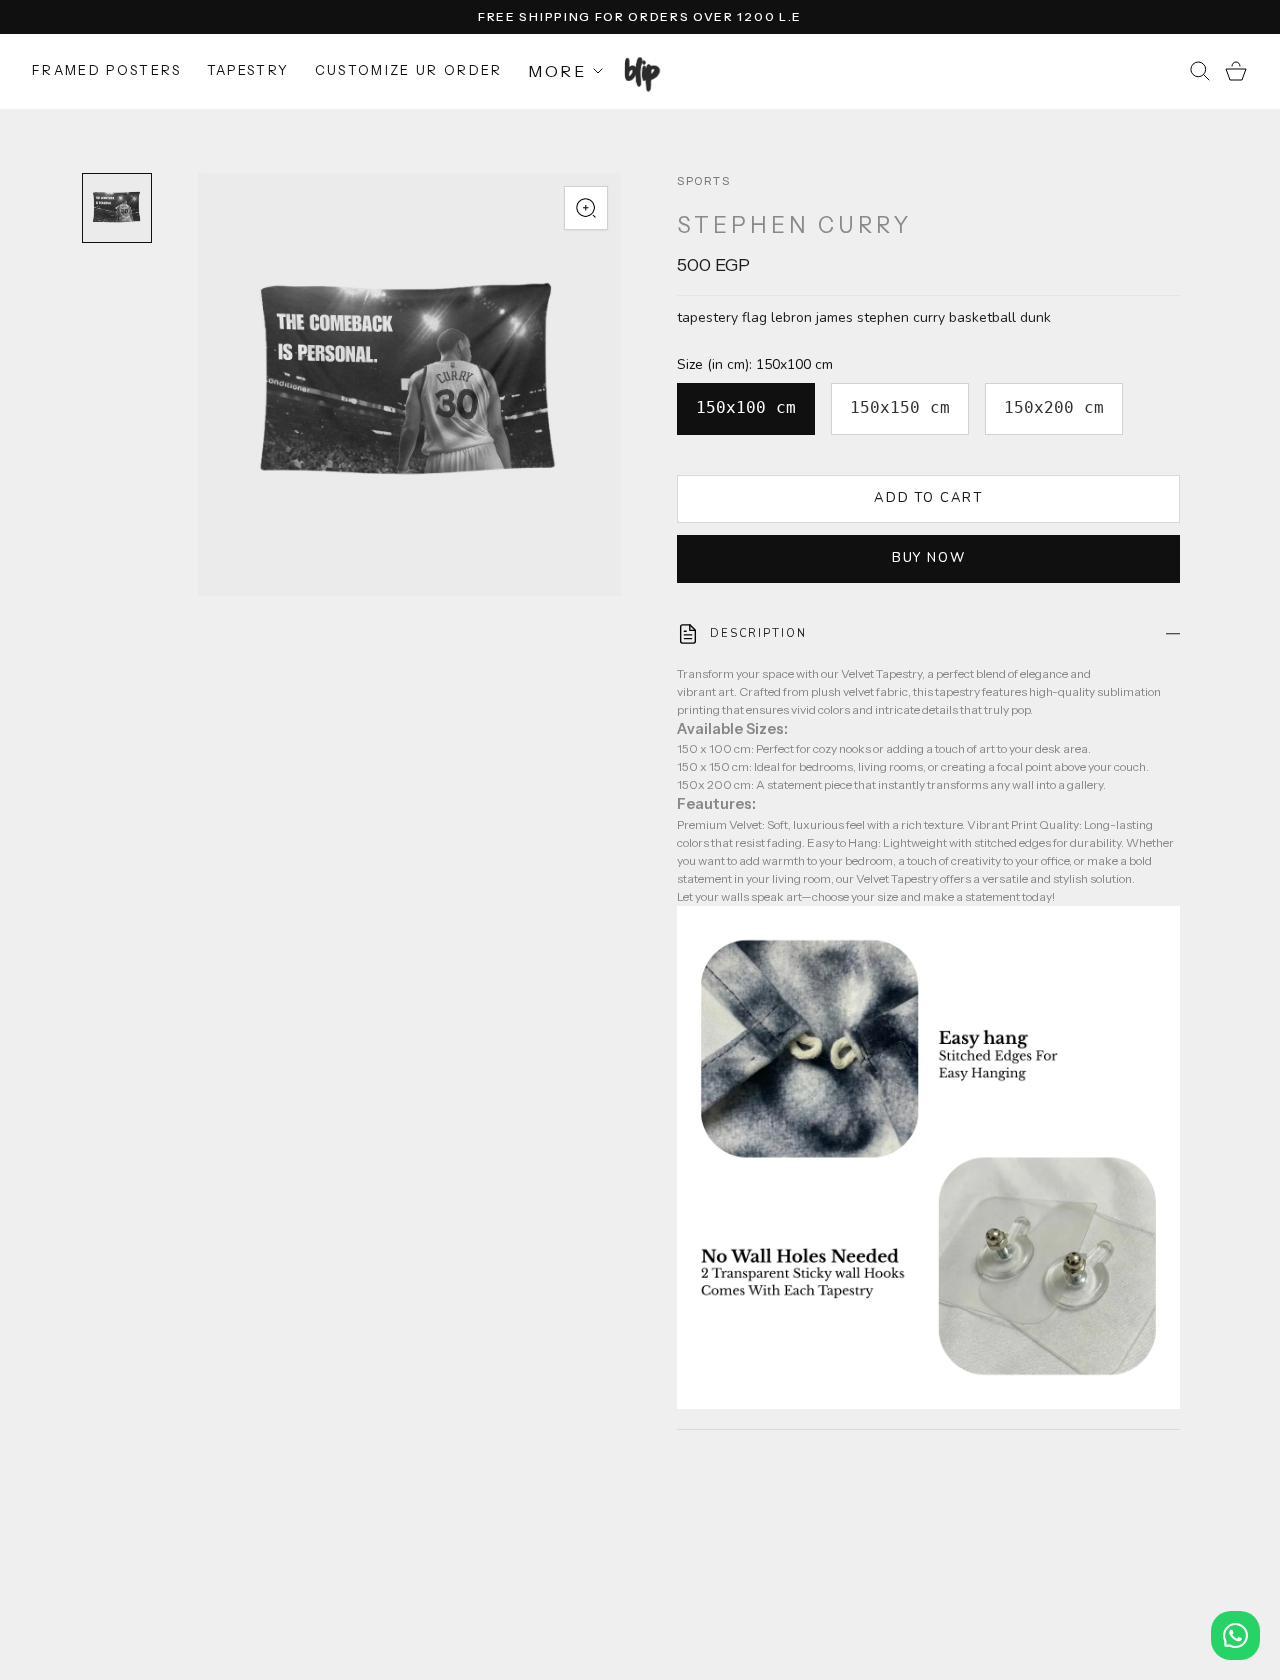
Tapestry (248, 70)
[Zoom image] (586, 208)
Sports (703, 180)
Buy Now (929, 558)
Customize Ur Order (409, 70)
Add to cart (928, 498)
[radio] (746, 409)
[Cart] (1236, 71)
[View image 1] (117, 208)
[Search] (1200, 71)
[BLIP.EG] (640, 71)
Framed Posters (107, 70)
